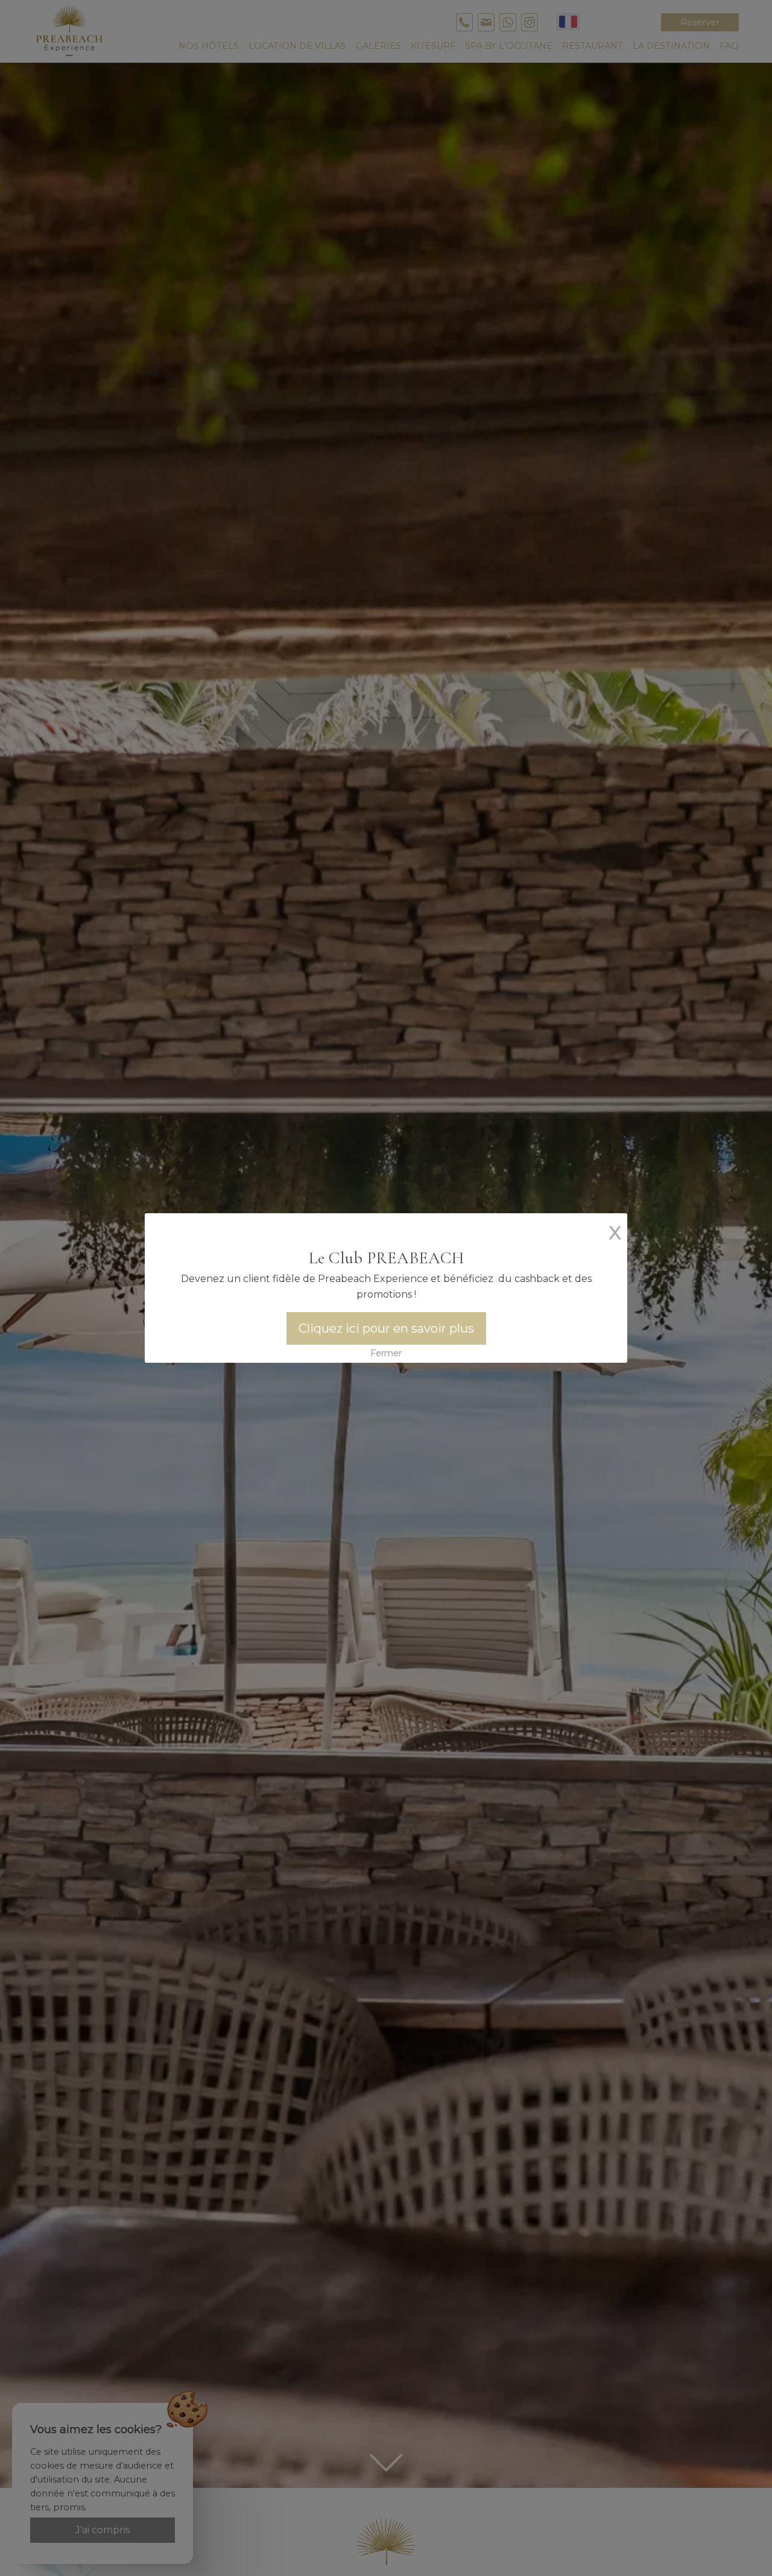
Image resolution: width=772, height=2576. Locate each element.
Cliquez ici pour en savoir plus (386, 1328)
